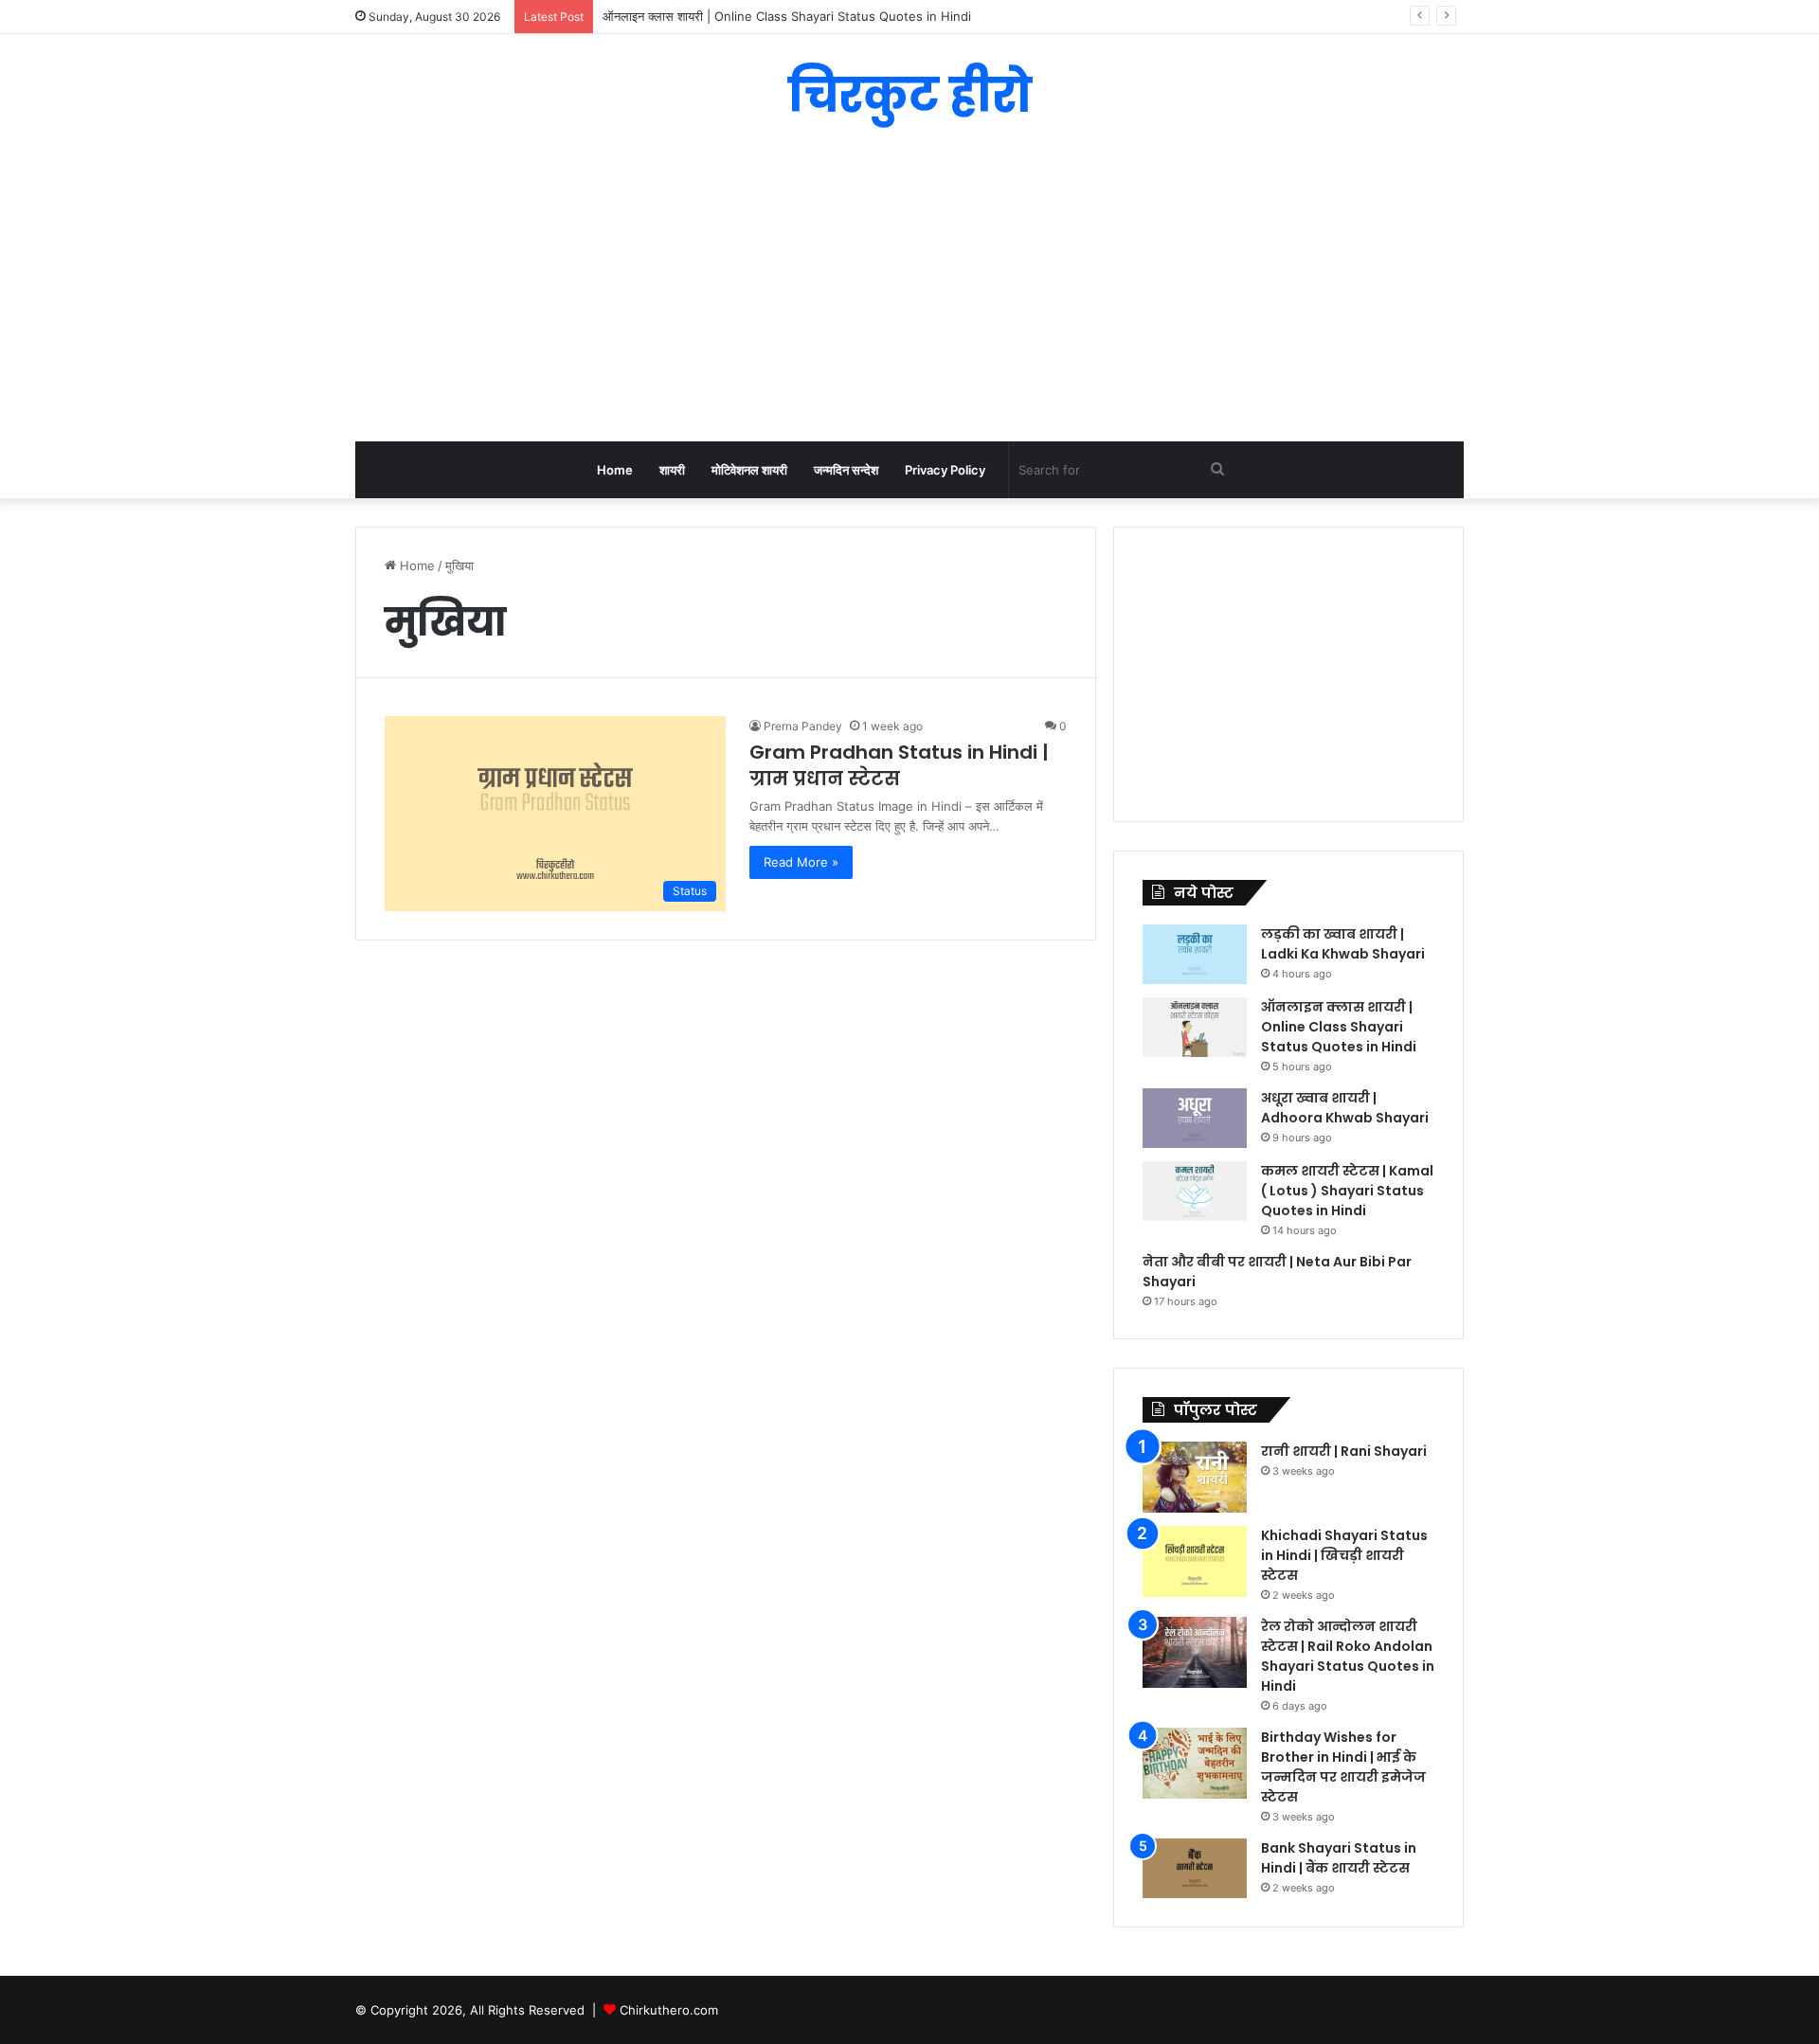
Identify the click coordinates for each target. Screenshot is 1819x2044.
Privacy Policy (945, 470)
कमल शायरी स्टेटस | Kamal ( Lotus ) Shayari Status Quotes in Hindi (1347, 1191)
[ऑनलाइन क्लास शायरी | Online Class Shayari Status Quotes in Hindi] (1195, 1027)
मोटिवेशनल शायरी (749, 470)
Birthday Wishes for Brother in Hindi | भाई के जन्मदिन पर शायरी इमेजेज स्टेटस (1343, 1767)
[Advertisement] (909, 290)
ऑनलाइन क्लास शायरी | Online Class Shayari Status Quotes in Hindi (1339, 1027)
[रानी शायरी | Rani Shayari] (1195, 1477)
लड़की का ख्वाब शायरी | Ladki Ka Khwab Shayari (1343, 944)
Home (615, 470)
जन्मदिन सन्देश (846, 470)
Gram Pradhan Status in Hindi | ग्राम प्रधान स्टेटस (899, 765)
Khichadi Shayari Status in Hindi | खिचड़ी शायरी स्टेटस (1344, 1555)
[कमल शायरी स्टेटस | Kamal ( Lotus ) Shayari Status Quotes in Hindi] (1195, 1191)
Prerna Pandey (803, 726)
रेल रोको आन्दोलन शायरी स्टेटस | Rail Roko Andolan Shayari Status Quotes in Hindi (1348, 1656)
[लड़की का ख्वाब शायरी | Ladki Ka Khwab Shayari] (1195, 954)
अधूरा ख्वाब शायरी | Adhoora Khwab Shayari (1345, 1108)
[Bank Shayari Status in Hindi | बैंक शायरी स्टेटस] (1195, 1868)
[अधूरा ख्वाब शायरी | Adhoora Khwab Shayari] (1195, 1118)
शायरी (672, 470)
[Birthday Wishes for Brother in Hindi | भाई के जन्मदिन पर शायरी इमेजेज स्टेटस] (1195, 1763)
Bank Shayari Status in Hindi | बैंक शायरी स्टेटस (1339, 1858)
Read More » (801, 862)
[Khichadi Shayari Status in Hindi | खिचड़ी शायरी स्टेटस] (1195, 1561)
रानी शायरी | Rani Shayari (1344, 1451)
